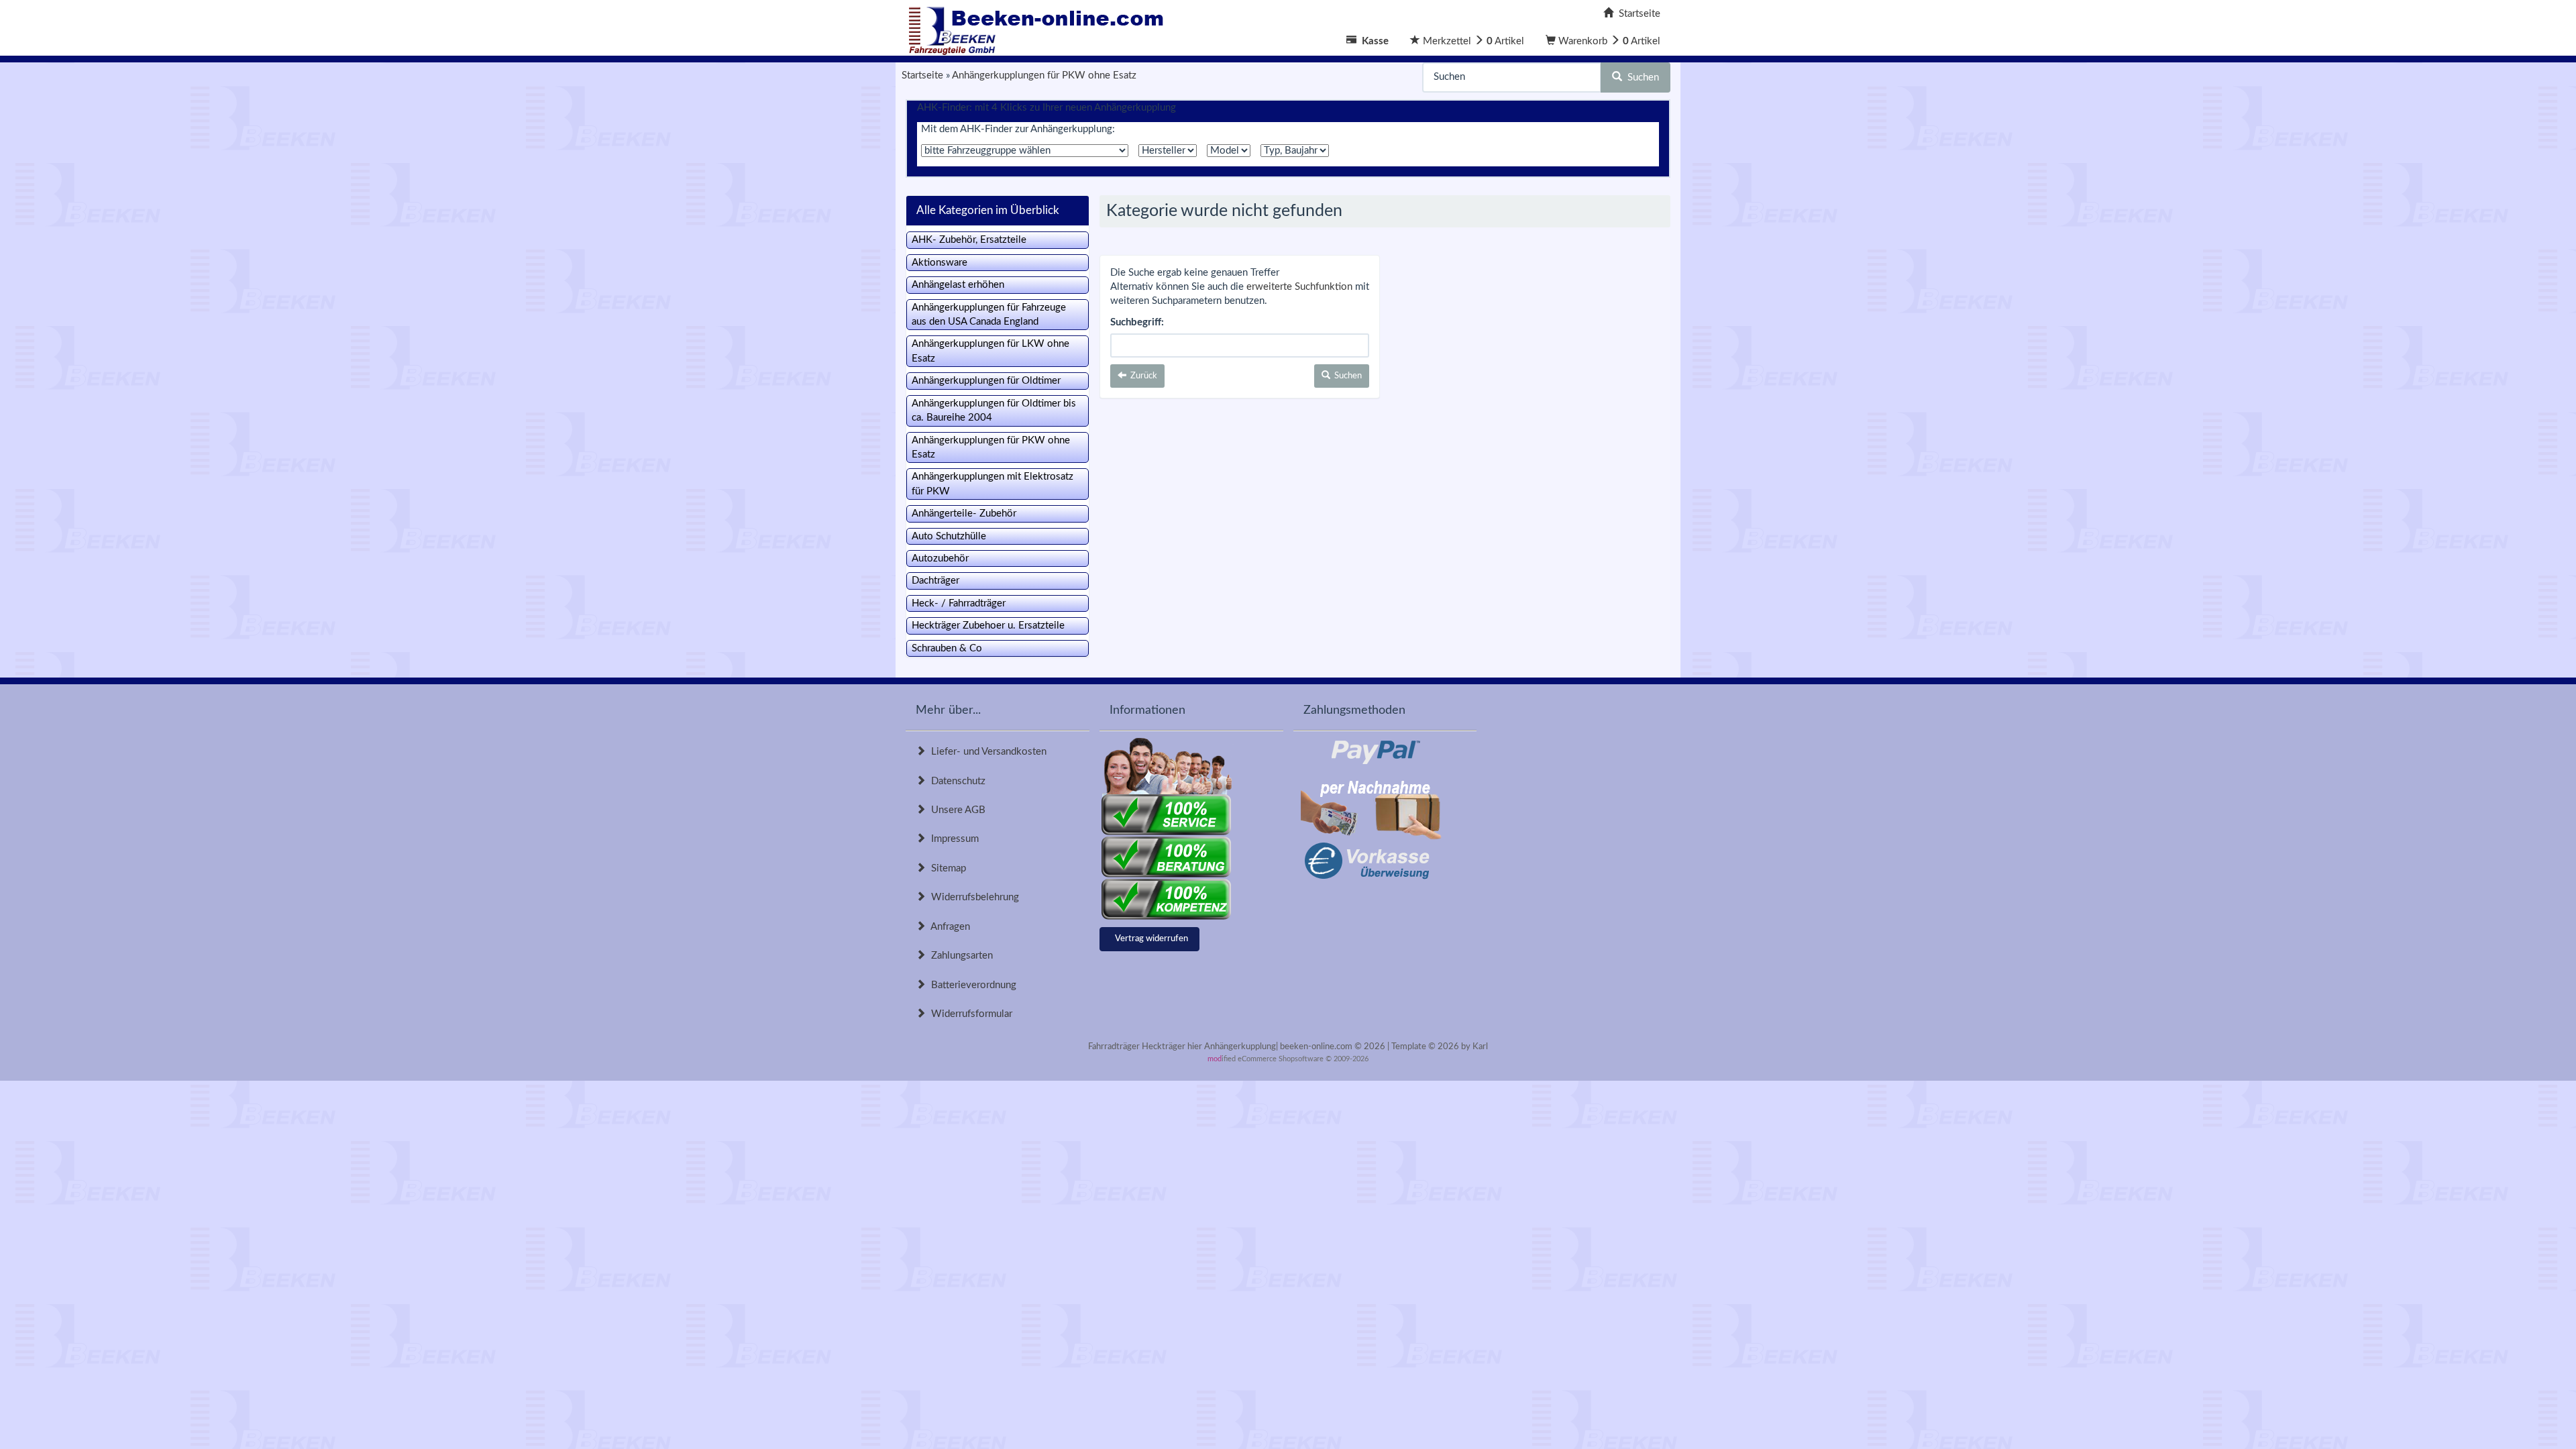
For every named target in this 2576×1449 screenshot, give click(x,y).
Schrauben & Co (947, 648)
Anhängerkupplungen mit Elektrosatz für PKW (992, 484)
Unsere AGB (956, 810)
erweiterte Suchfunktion (1299, 287)
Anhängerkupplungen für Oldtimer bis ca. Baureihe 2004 (994, 411)
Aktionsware (940, 263)
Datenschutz (956, 781)
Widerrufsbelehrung (972, 897)
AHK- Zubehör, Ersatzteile (969, 240)
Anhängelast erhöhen (958, 285)
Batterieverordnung (971, 985)
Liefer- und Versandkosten (986, 752)
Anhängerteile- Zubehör (964, 514)
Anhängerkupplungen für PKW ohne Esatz (991, 447)
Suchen (1641, 77)
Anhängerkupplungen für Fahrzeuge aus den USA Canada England (989, 315)
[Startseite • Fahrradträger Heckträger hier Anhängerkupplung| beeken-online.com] (1040, 27)
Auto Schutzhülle (949, 536)
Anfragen (948, 927)
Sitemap (946, 868)
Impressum (952, 839)
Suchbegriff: (1137, 322)
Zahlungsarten (959, 956)
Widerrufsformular (969, 1014)
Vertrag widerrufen (1151, 939)
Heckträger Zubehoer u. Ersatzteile (988, 626)
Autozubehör (940, 558)
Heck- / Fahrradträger (959, 603)
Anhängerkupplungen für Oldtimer (986, 381)
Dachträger (935, 581)
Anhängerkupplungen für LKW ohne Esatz (990, 351)
